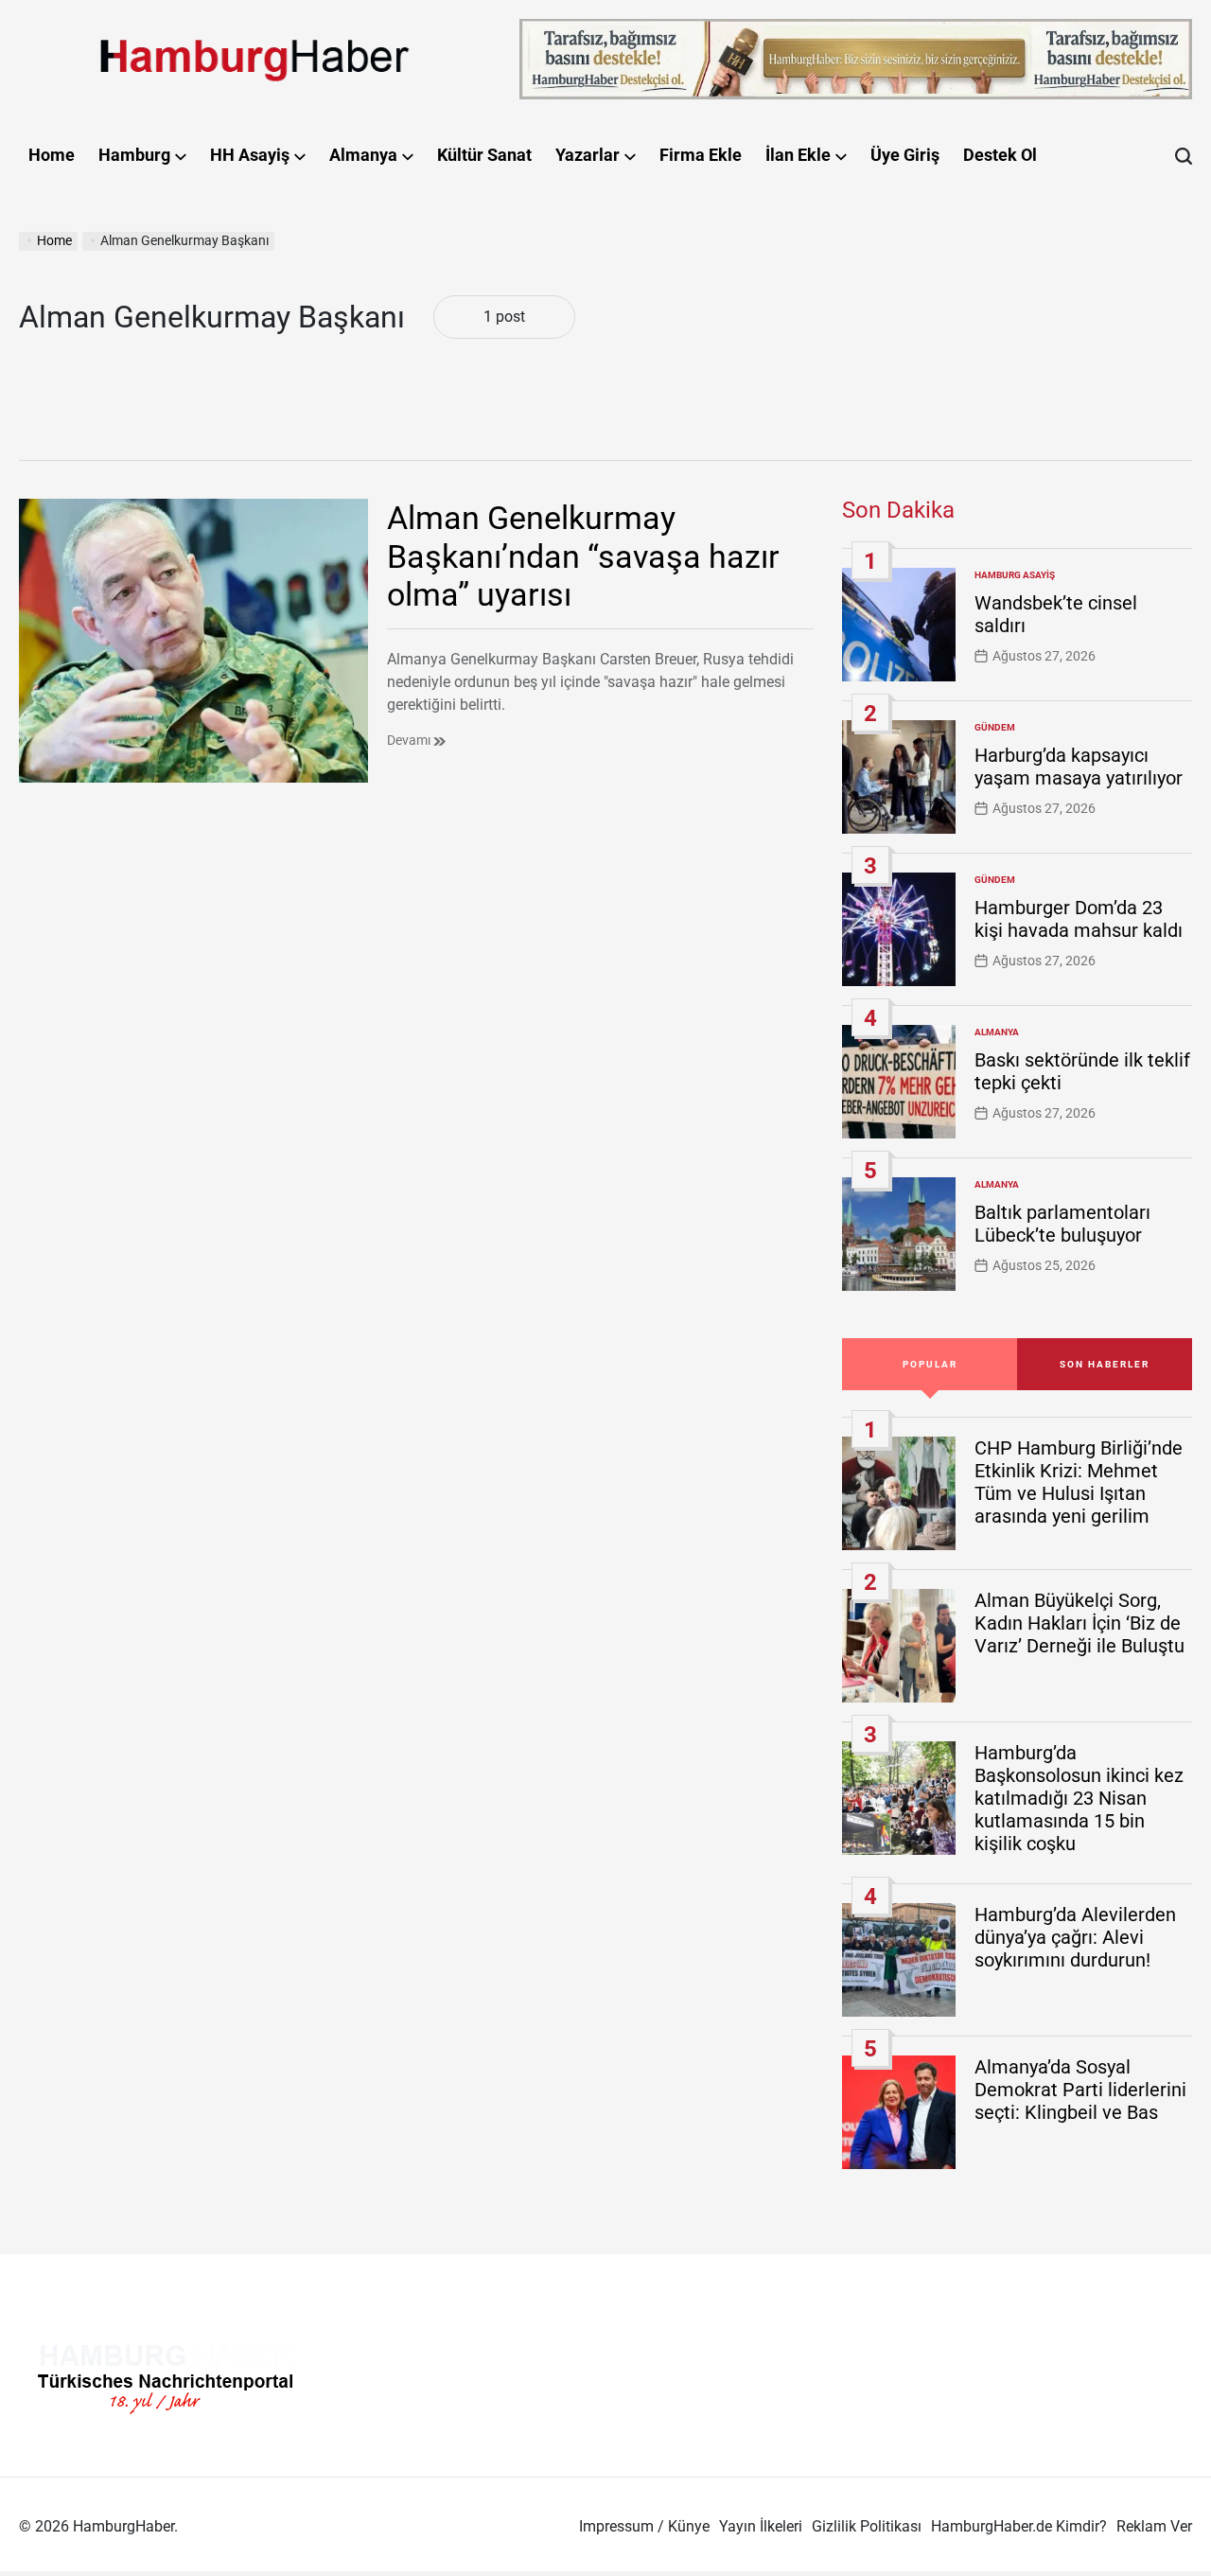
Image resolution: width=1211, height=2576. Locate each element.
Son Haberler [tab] (1105, 1364)
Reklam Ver (1154, 2526)
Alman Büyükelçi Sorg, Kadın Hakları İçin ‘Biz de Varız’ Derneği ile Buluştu (1079, 1623)
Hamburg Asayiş (1015, 575)
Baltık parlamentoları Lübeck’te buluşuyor (1062, 1224)
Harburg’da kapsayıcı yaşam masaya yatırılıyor (1079, 767)
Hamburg (134, 155)
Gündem (995, 727)
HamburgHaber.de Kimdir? (1019, 2526)
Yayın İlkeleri (761, 2526)
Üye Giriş (905, 155)
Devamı (410, 740)
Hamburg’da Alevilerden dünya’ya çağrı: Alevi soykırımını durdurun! (1075, 1937)
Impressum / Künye (644, 2526)
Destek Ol (1000, 155)
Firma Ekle (701, 155)
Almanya (363, 155)
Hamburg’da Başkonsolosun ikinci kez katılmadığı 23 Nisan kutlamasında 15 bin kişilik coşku (1079, 1798)
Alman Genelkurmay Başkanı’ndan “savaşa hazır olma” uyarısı (583, 556)
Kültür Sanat (484, 155)
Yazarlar (588, 155)
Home (52, 155)
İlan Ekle (798, 155)
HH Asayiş (250, 155)
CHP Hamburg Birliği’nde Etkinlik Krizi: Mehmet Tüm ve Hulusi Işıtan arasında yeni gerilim (1079, 1482)
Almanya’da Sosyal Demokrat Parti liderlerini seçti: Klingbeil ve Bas (1080, 2090)
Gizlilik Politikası (867, 2526)
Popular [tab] (930, 1364)
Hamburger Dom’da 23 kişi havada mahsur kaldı (1079, 919)
